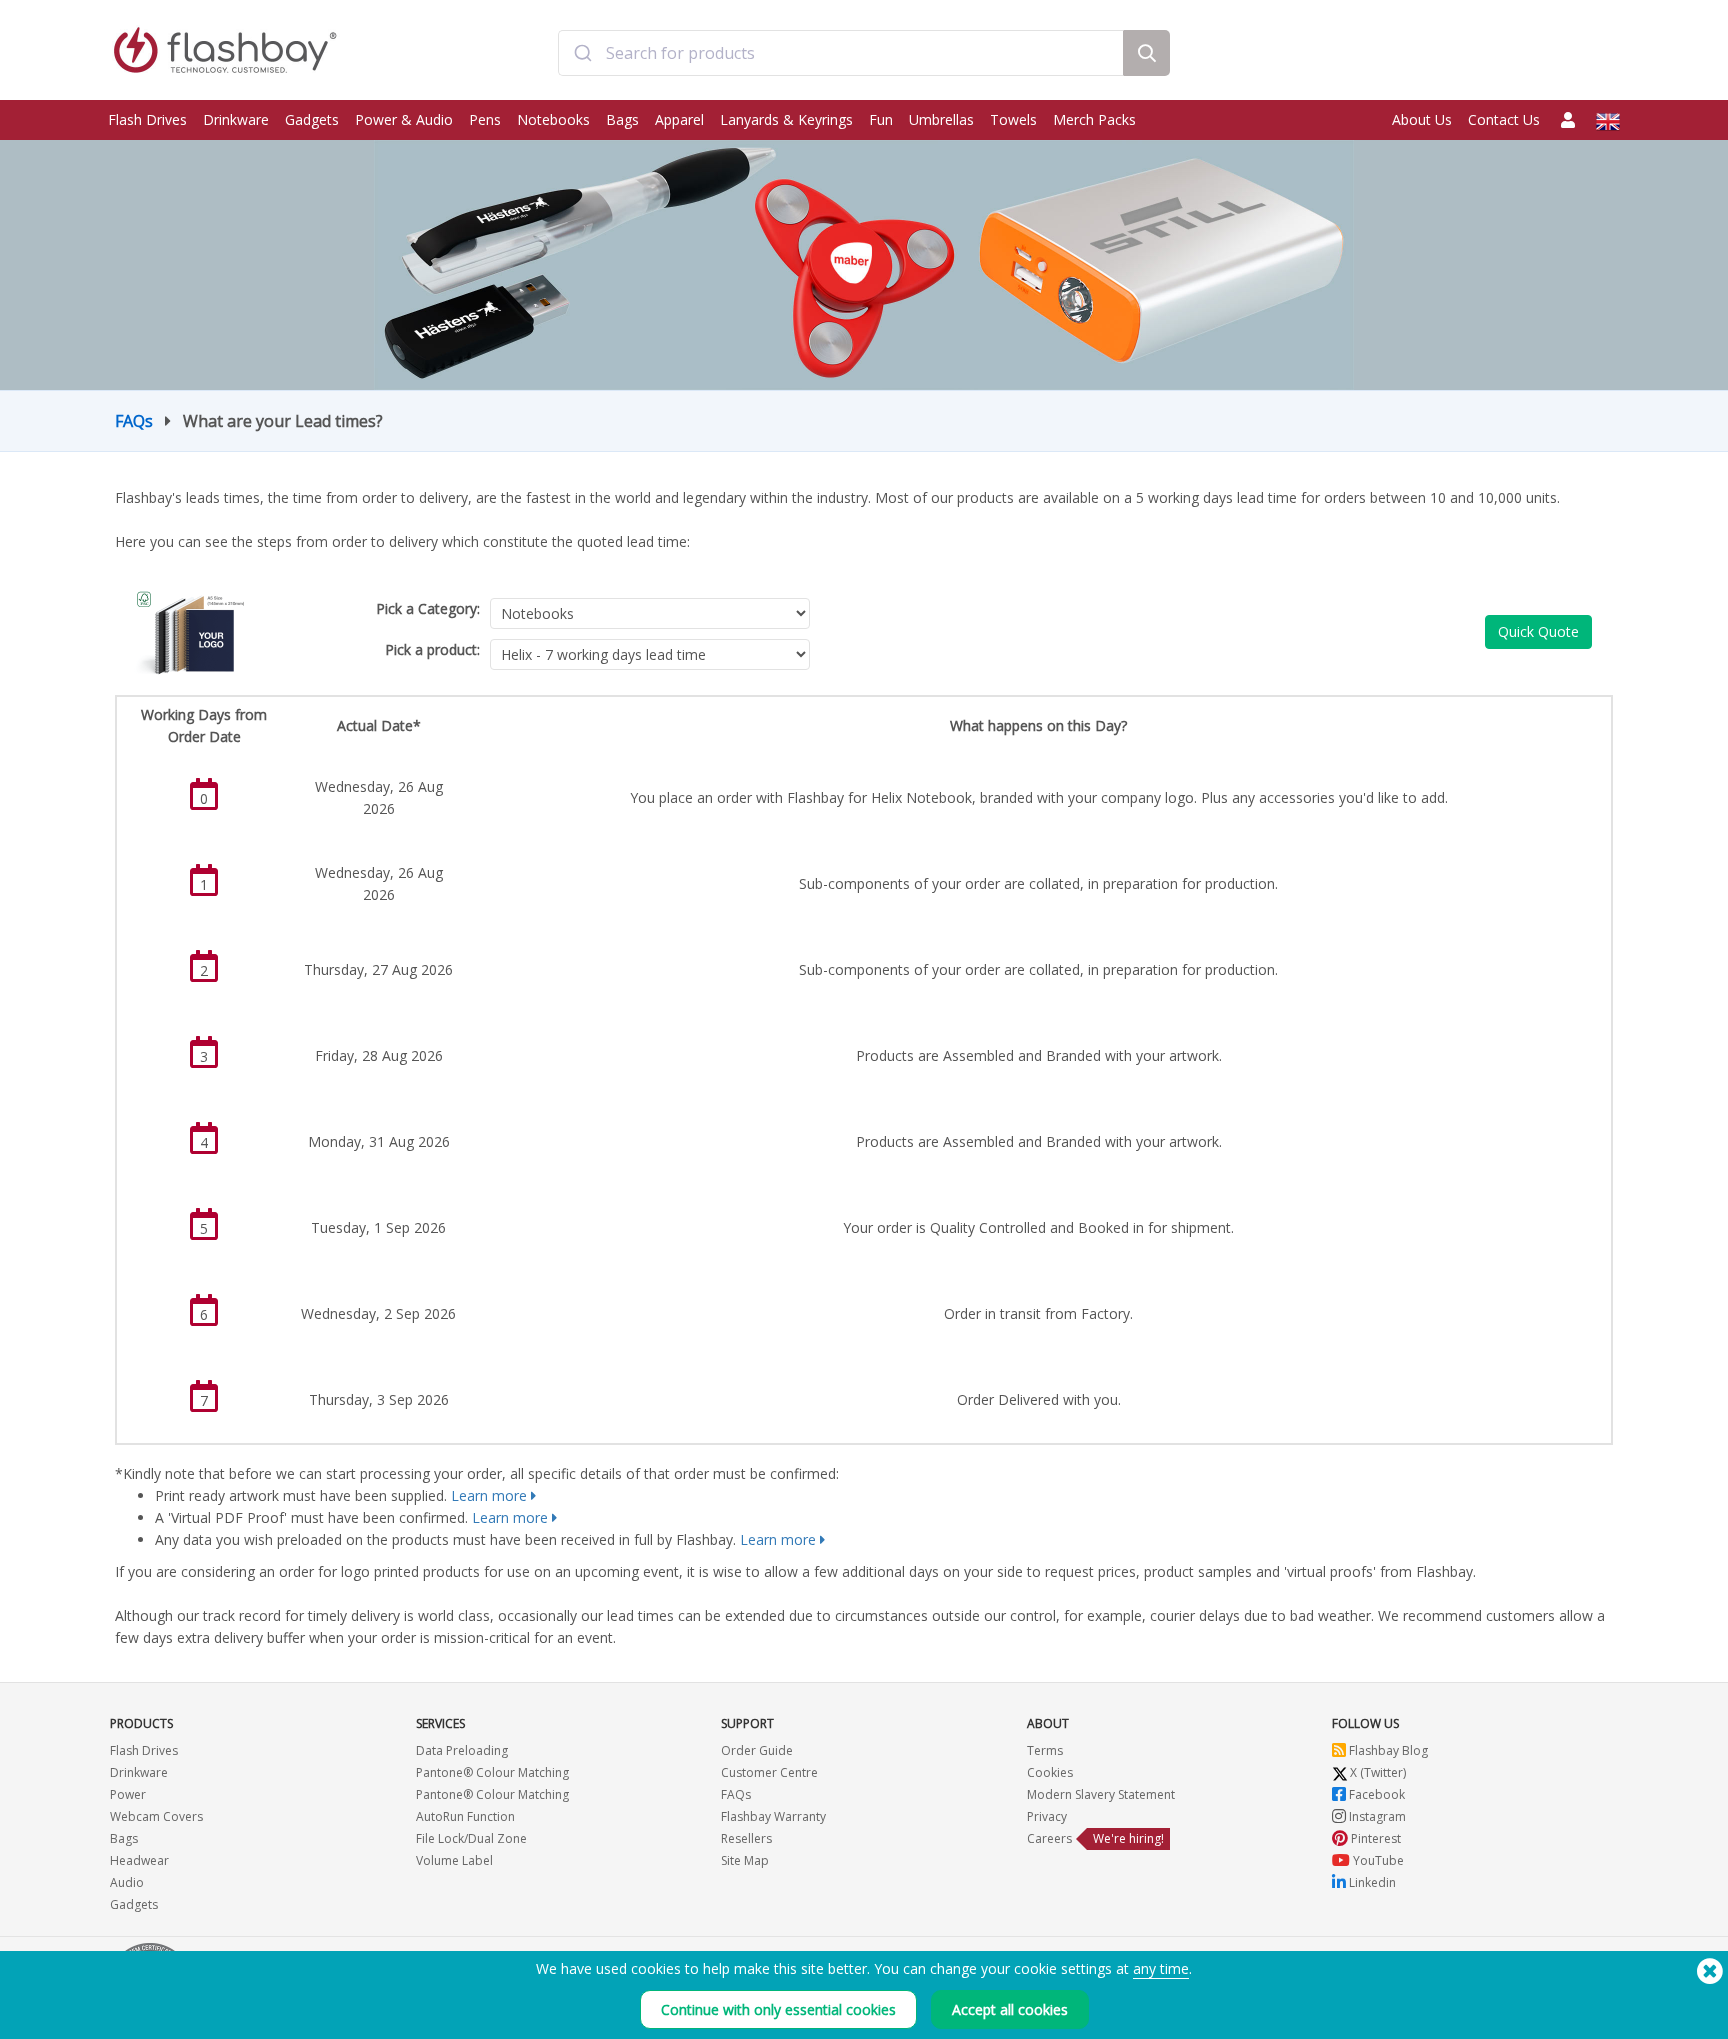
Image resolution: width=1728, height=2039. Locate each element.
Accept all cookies (1010, 2009)
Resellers (746, 1838)
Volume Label (454, 1860)
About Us (1422, 119)
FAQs (134, 421)
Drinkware (236, 119)
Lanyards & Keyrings (786, 119)
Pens (485, 119)
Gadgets (312, 119)
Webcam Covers (156, 1816)
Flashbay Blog (1387, 1750)
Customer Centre (769, 1772)
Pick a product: (432, 649)
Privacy (1047, 1816)
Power (128, 1794)
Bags (622, 119)
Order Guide (757, 1750)
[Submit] (582, 53)
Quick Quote (1538, 631)
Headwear (139, 1860)
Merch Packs (1094, 119)
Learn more (489, 1495)
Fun (881, 119)
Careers (1049, 1838)
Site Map (745, 1860)
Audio (127, 1882)
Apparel (679, 119)
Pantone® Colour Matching (492, 1772)
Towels (1013, 119)
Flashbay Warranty (773, 1816)
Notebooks (553, 119)
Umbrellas (941, 119)
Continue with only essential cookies (778, 2009)
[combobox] (840, 53)
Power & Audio (404, 119)
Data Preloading (462, 1750)
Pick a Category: (428, 608)
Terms (1045, 1750)
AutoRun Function (465, 1816)
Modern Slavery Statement (1101, 1794)
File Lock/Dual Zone (471, 1838)
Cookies (1050, 1772)
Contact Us (1504, 119)
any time (1161, 1968)
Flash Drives (147, 119)
